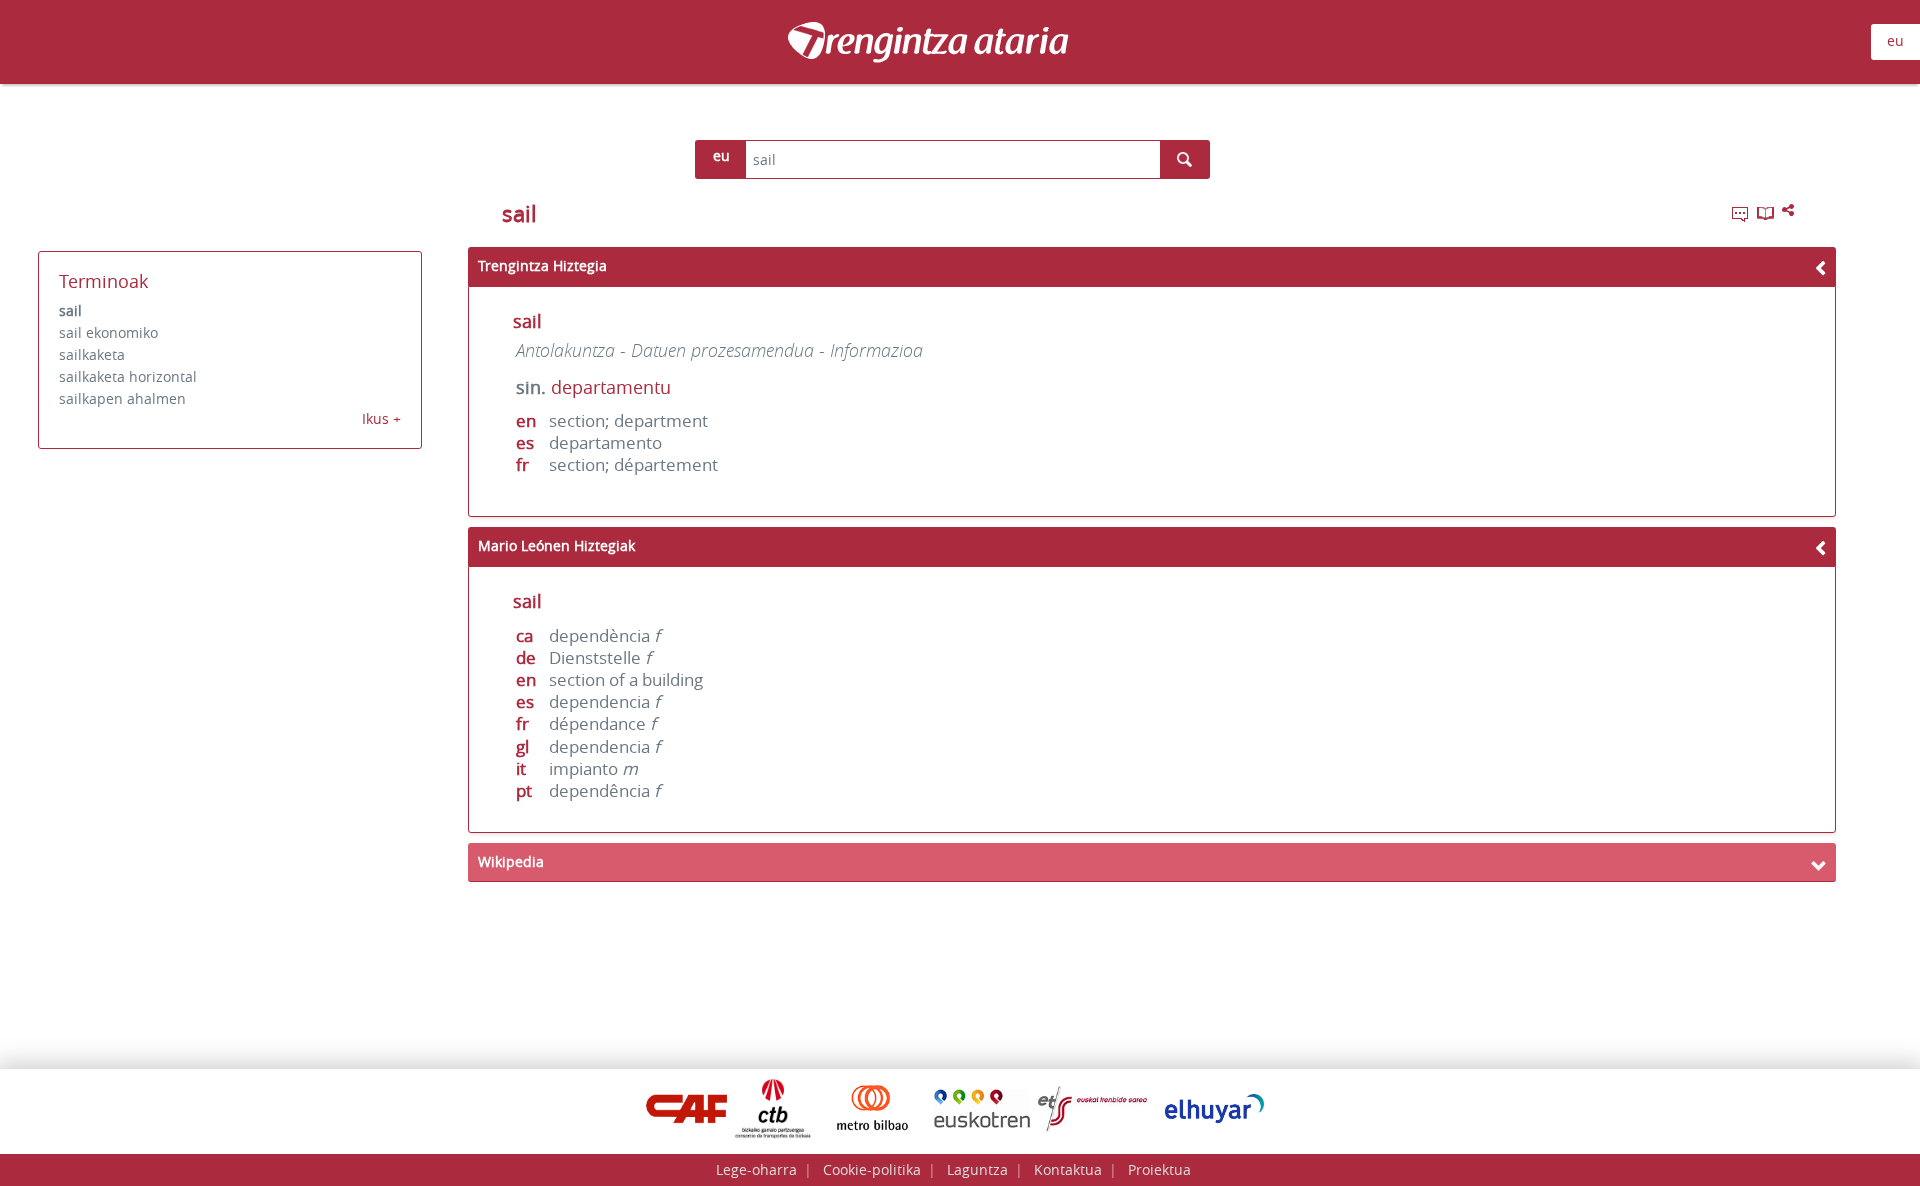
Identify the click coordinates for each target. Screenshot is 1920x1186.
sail (70, 310)
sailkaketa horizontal (128, 376)
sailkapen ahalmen (122, 398)
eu (1895, 40)
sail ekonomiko (108, 332)
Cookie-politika (872, 1169)
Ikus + (381, 418)
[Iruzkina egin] (1742, 217)
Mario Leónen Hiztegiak (556, 545)
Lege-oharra (756, 1169)
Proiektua (1159, 1169)
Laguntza (977, 1169)
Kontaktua (1068, 1169)
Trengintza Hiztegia (542, 265)
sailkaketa (92, 354)
